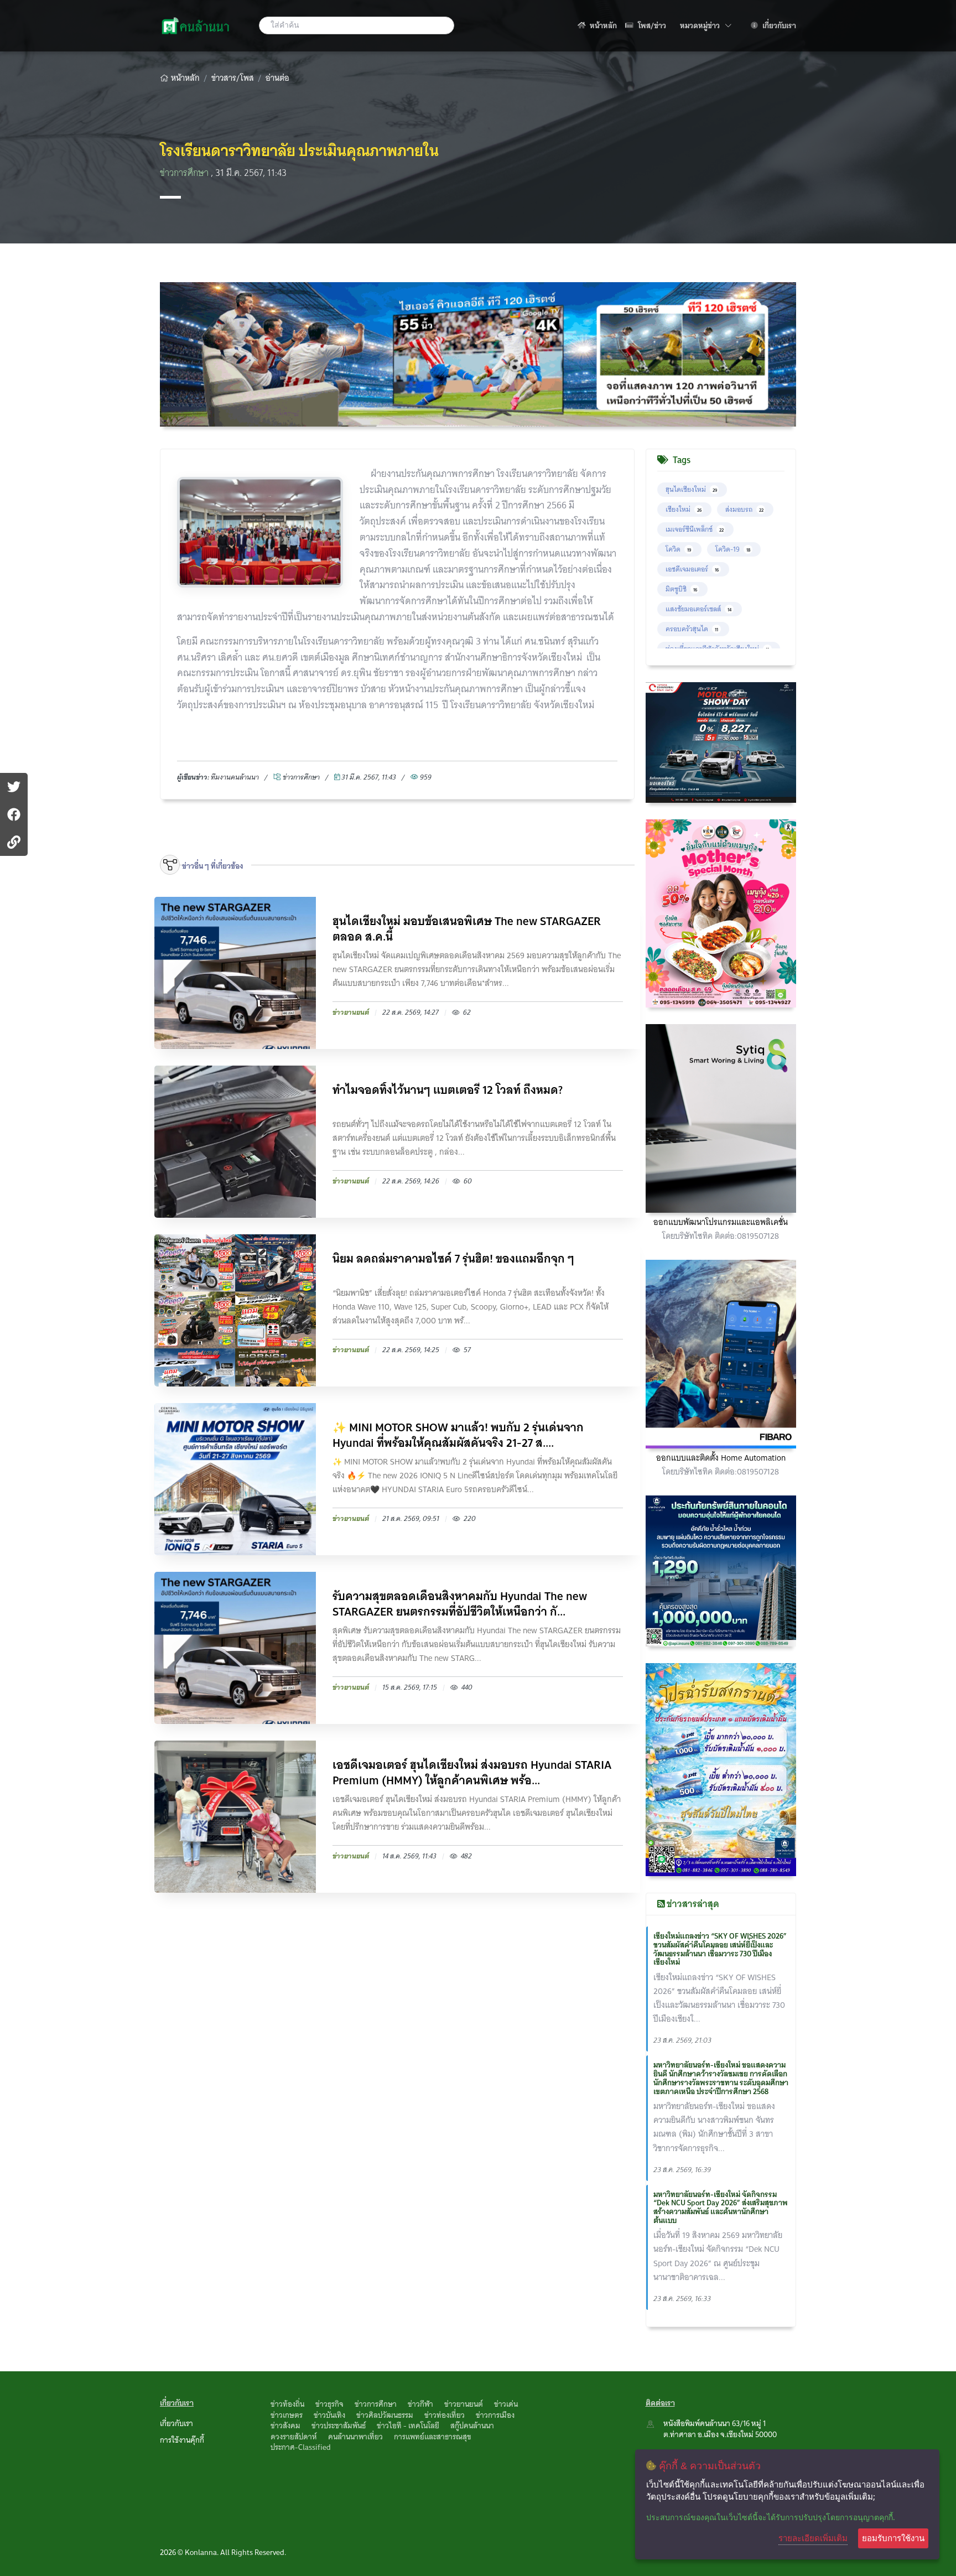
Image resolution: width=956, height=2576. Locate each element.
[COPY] (14, 842)
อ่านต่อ (277, 78)
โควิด (678, 549)
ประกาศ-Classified (301, 2447)
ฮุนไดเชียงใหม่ (691, 489)
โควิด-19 (733, 549)
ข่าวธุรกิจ (329, 2404)
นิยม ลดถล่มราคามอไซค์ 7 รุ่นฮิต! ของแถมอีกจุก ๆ (453, 1260)
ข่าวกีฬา (420, 2404)
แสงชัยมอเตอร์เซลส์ (698, 609)
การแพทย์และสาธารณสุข (433, 2437)
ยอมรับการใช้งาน (893, 2538)
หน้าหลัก (602, 25)
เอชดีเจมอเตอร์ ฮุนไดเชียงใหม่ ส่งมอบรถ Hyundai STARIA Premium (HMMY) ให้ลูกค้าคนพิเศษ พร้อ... (472, 1773)
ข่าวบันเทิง (329, 2415)
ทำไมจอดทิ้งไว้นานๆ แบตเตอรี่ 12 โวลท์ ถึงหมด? (448, 1091)
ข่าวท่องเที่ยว (445, 2415)
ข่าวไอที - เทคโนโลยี (408, 2426)
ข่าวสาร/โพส (233, 78)
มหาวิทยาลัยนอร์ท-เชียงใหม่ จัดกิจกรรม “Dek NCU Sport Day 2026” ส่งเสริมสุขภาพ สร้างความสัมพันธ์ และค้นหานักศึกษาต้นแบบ (721, 2207)
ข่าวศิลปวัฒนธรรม (385, 2415)
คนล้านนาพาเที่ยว (355, 2437)
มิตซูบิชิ (681, 589)
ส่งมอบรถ (744, 509)
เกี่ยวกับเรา (778, 25)
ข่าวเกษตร (287, 2415)
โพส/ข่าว (651, 25)
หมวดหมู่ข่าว (706, 25)
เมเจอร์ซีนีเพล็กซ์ (695, 529)
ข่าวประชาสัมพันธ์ (339, 2426)
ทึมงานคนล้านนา (235, 777)
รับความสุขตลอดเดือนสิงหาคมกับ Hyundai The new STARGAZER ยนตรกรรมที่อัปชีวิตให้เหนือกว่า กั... (460, 1604)
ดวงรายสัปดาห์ (294, 2437)
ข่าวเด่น (506, 2404)
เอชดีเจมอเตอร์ (692, 569)
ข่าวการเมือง (495, 2415)
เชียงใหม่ (684, 509)
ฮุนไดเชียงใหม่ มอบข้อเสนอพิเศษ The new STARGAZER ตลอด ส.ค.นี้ (467, 929)
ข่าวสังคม (285, 2426)
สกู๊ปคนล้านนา (472, 2426)
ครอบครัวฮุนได (692, 629)
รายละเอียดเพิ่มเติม (813, 2538)
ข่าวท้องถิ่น (287, 2404)
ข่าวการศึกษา (185, 173)
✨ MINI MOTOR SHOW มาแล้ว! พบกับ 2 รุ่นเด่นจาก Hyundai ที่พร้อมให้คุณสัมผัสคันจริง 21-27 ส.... (458, 1435)
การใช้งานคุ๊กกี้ (182, 2440)
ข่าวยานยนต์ (464, 2404)
